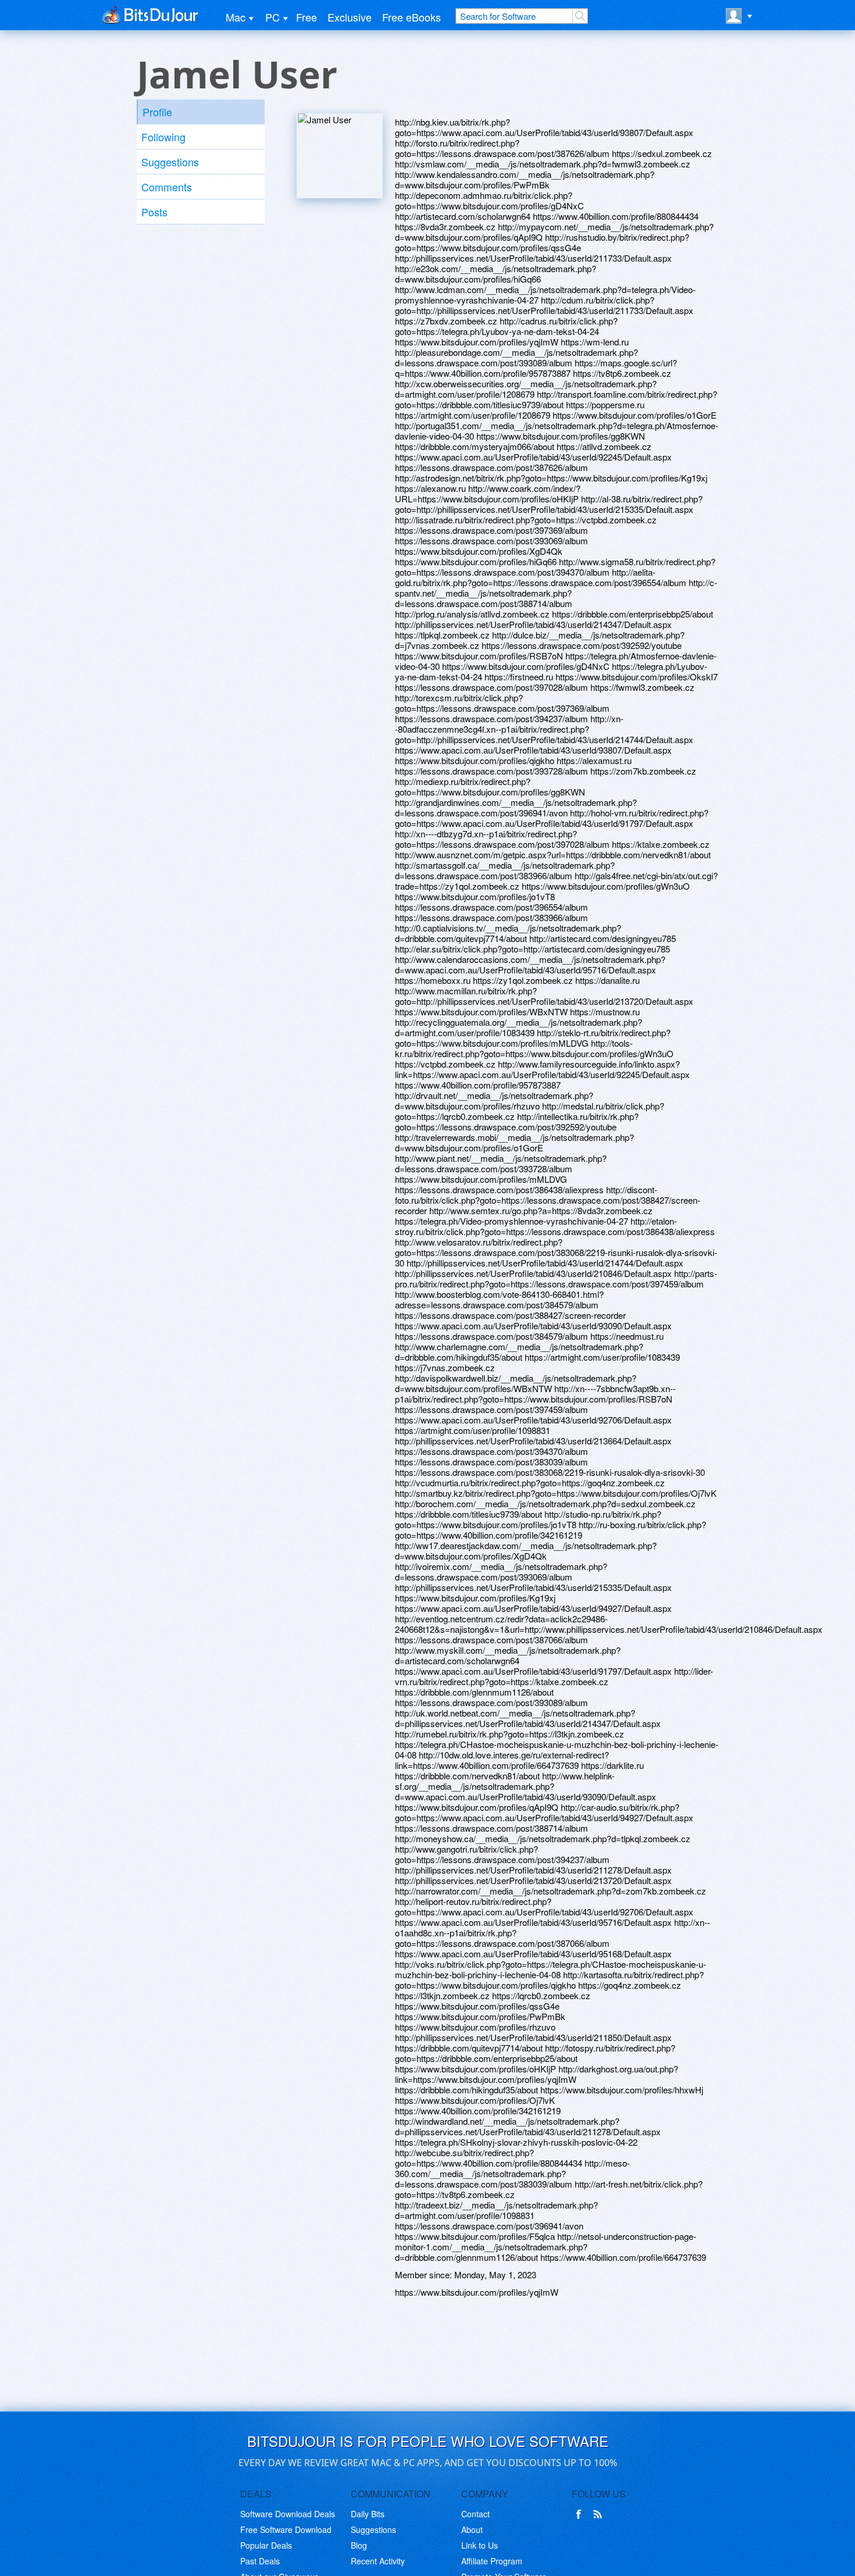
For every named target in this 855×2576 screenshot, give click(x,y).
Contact (475, 2514)
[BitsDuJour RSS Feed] (600, 2514)
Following (163, 137)
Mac (236, 17)
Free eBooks (412, 17)
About (472, 2529)
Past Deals (260, 2561)
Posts (154, 212)
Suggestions (170, 162)
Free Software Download (286, 2529)
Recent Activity (378, 2561)
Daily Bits (368, 2514)
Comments (167, 187)
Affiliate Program (492, 2561)
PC (272, 17)
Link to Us (480, 2545)
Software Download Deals (288, 2514)
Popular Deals (266, 2545)
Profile (157, 112)
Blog (359, 2545)
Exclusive (350, 17)
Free (307, 17)
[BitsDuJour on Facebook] (581, 2514)
